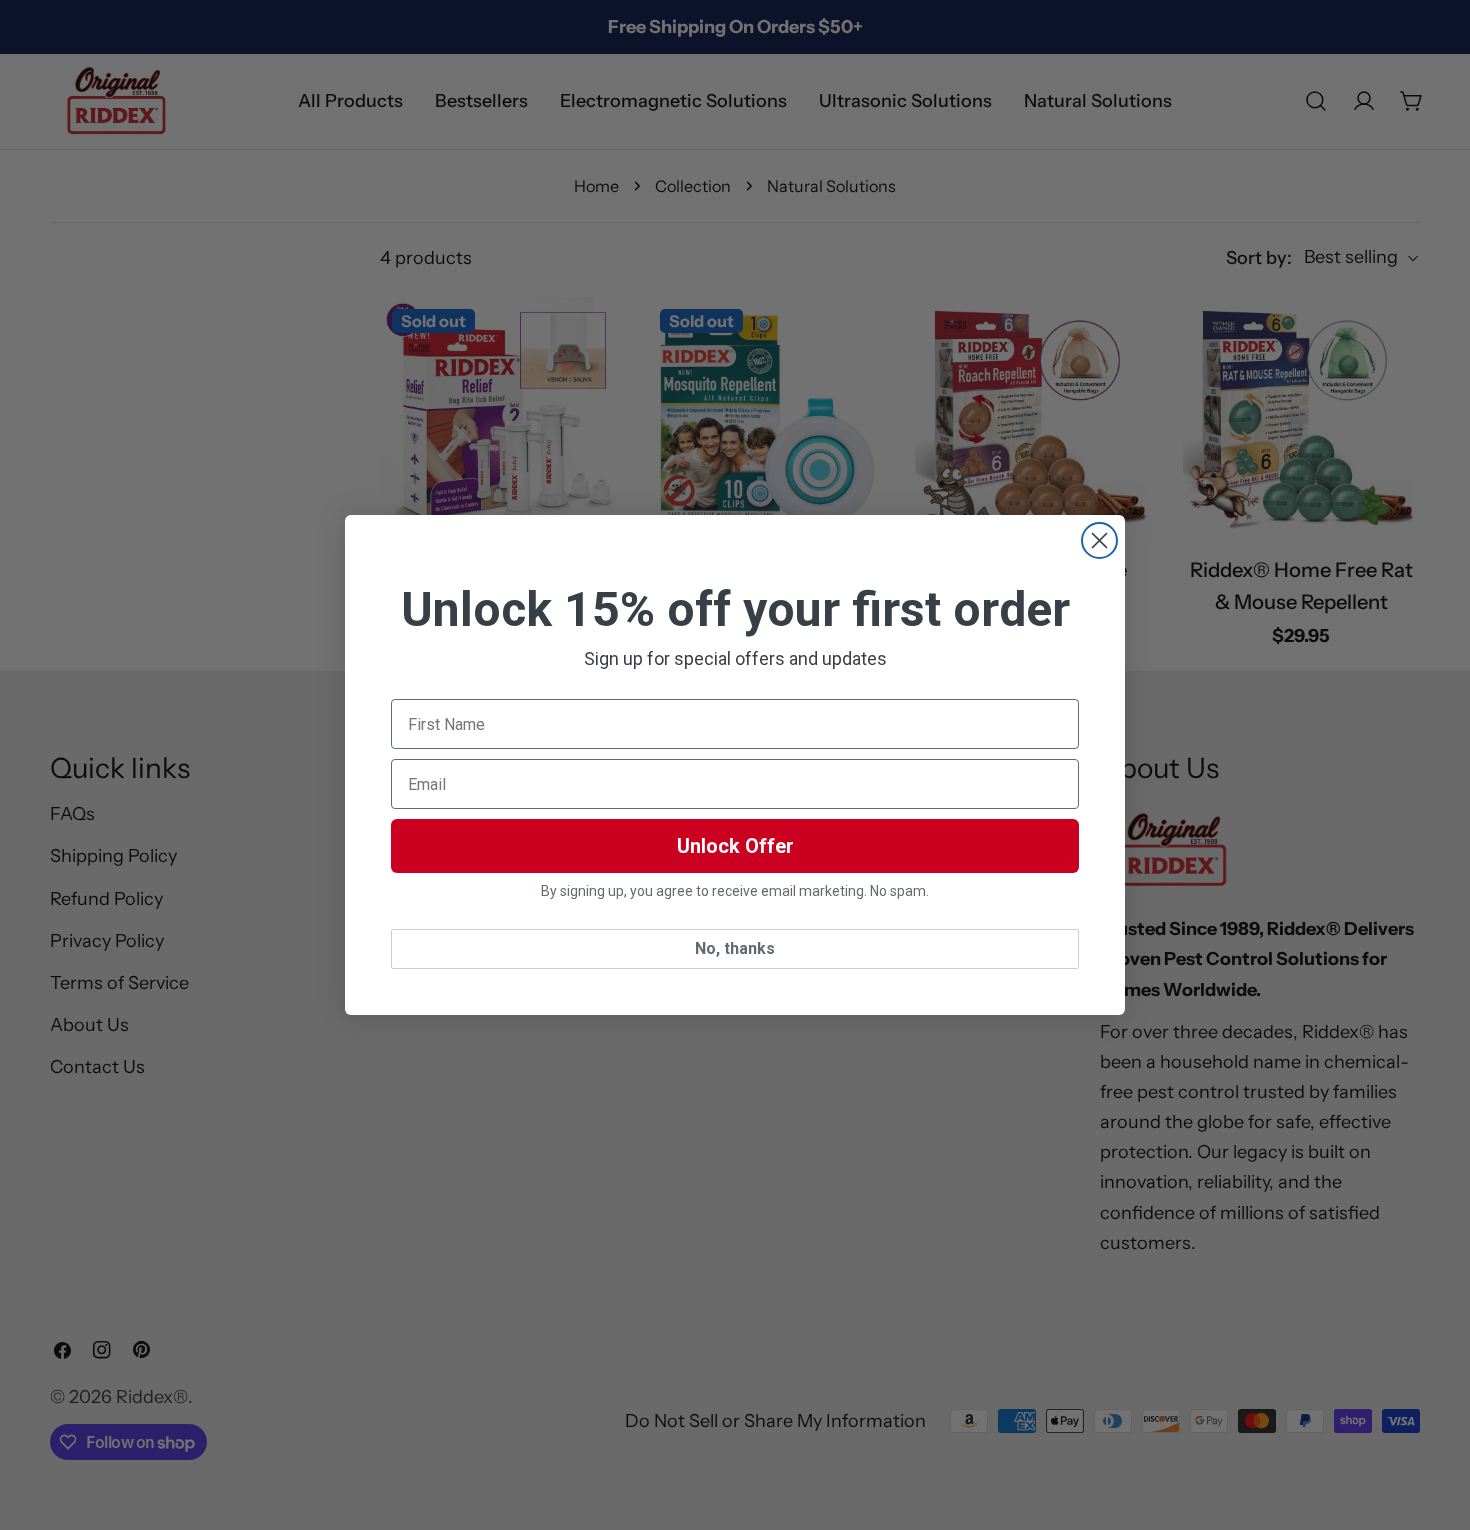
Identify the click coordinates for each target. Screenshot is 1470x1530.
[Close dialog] (1099, 540)
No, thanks (735, 948)
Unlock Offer (735, 846)
